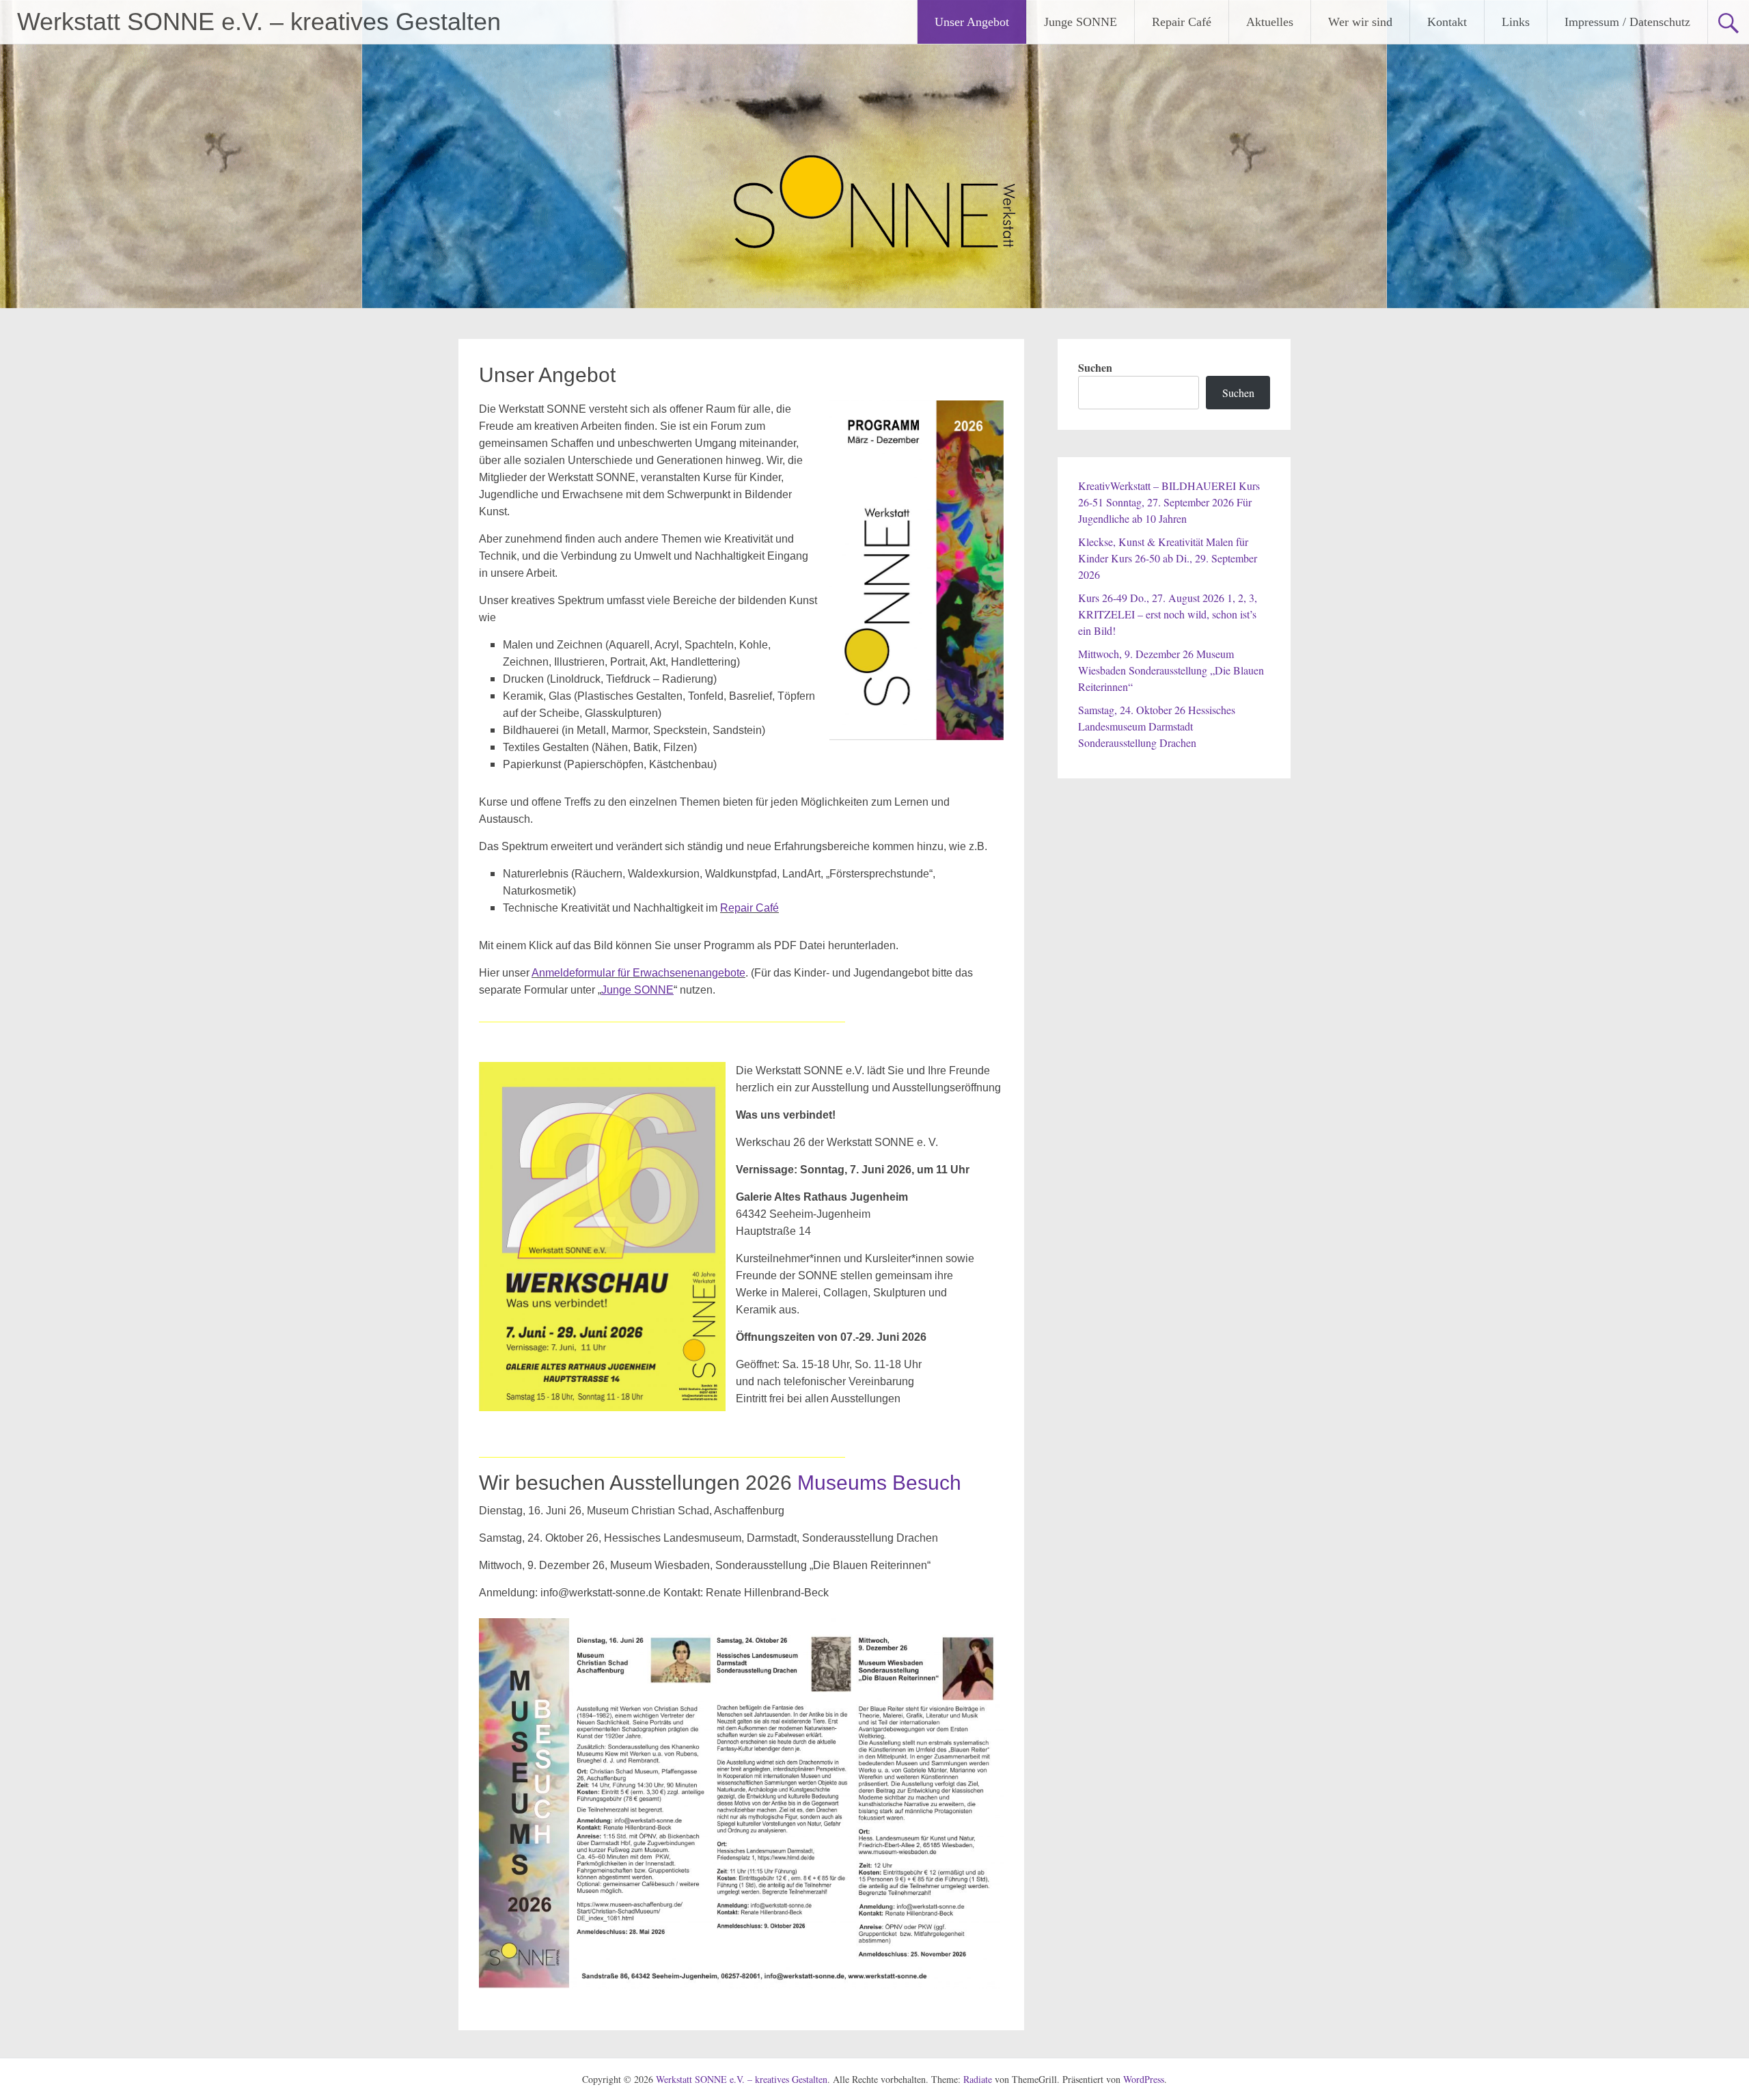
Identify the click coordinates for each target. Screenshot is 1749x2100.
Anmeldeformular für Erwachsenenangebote (638, 973)
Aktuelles (1270, 22)
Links (1516, 22)
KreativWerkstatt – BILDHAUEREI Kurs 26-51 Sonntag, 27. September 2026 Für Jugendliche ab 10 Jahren (1169, 502)
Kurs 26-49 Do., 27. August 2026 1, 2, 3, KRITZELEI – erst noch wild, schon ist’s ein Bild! (1168, 614)
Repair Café (1182, 22)
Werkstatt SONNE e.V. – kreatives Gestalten (259, 22)
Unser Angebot (972, 22)
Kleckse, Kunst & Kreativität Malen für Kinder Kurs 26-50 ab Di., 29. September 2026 (1168, 558)
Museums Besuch (879, 1483)
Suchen (1095, 367)
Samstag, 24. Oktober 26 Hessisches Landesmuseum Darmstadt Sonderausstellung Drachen (1157, 726)
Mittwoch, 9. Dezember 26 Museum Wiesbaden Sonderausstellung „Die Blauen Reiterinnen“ (1171, 670)
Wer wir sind (1360, 22)
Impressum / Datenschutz (1627, 22)
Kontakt (1447, 22)
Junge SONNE (1080, 22)
